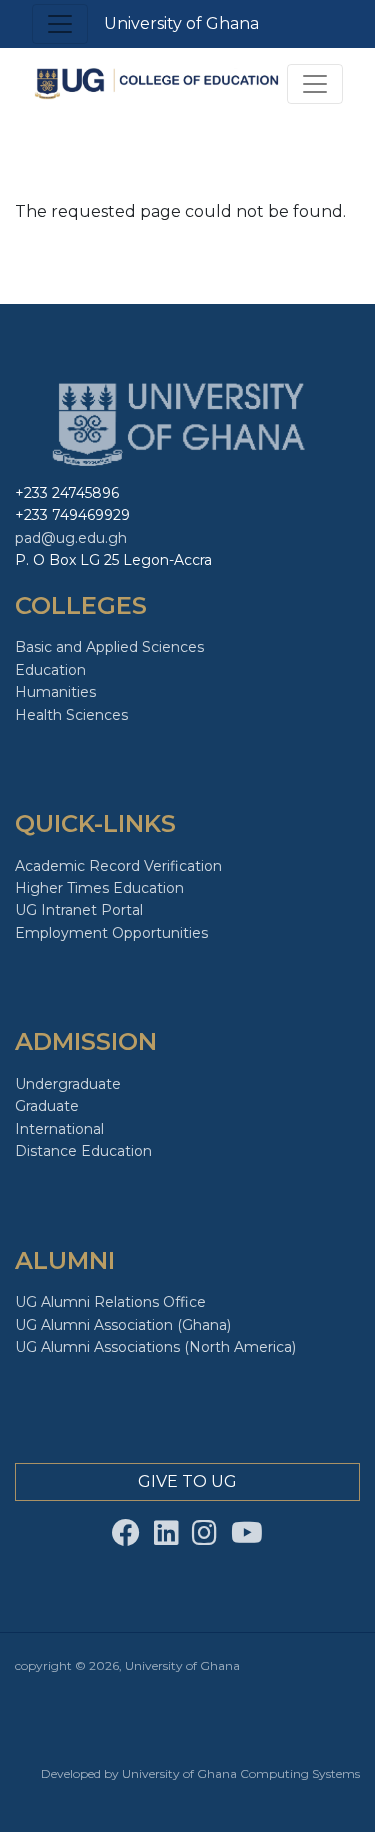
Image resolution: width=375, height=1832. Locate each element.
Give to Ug (187, 1481)
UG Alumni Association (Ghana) (123, 1325)
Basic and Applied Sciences (109, 647)
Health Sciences (71, 715)
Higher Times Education (99, 888)
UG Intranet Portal (79, 910)
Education (50, 670)
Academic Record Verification (118, 866)
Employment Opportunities (111, 933)
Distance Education (83, 1151)
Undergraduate (68, 1084)
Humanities (55, 692)
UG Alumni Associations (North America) (155, 1347)
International (59, 1129)
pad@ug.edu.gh (71, 538)
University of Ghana (181, 23)
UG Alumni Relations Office (110, 1302)
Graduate (47, 1106)
